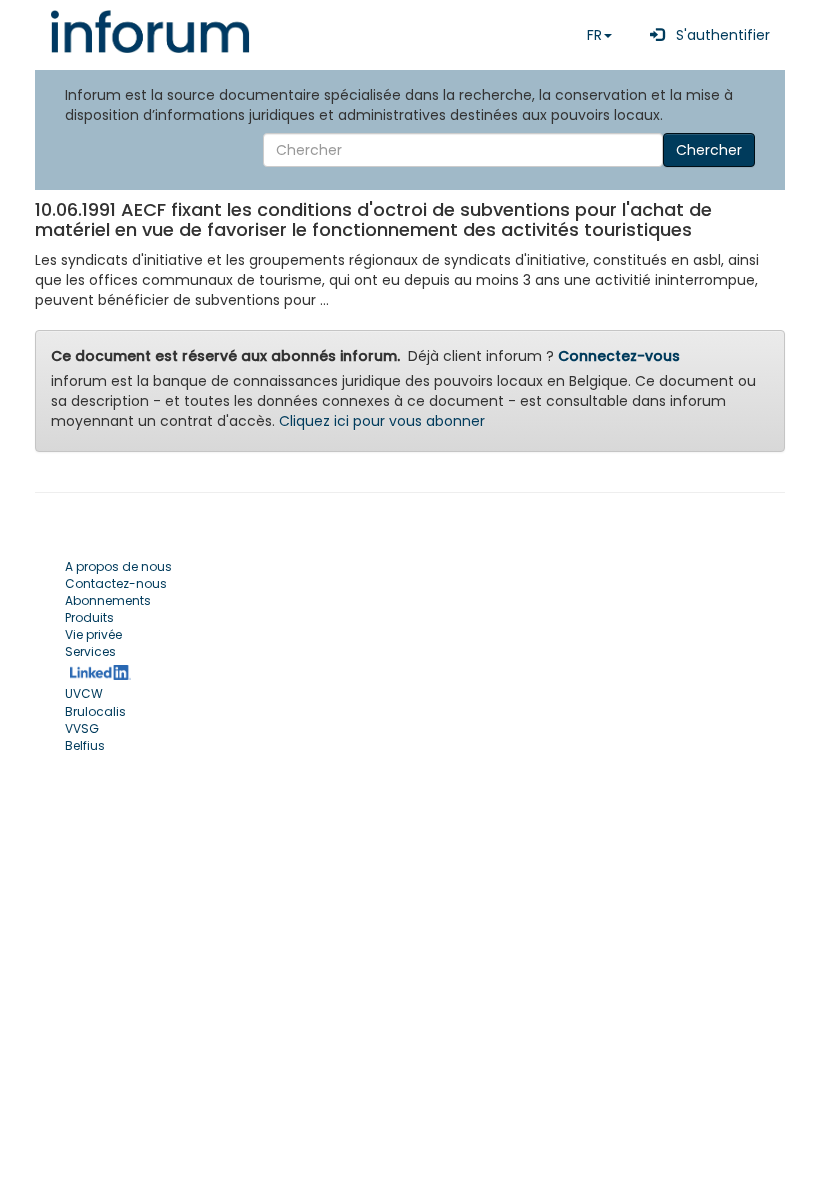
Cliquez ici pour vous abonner (382, 421)
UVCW (84, 693)
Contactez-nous (116, 583)
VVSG (82, 728)
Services (90, 651)
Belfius (85, 745)
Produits (89, 617)
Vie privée (93, 634)
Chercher (709, 150)
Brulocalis (95, 711)
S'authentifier (717, 35)
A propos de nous (118, 566)
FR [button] (594, 35)
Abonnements (108, 600)
